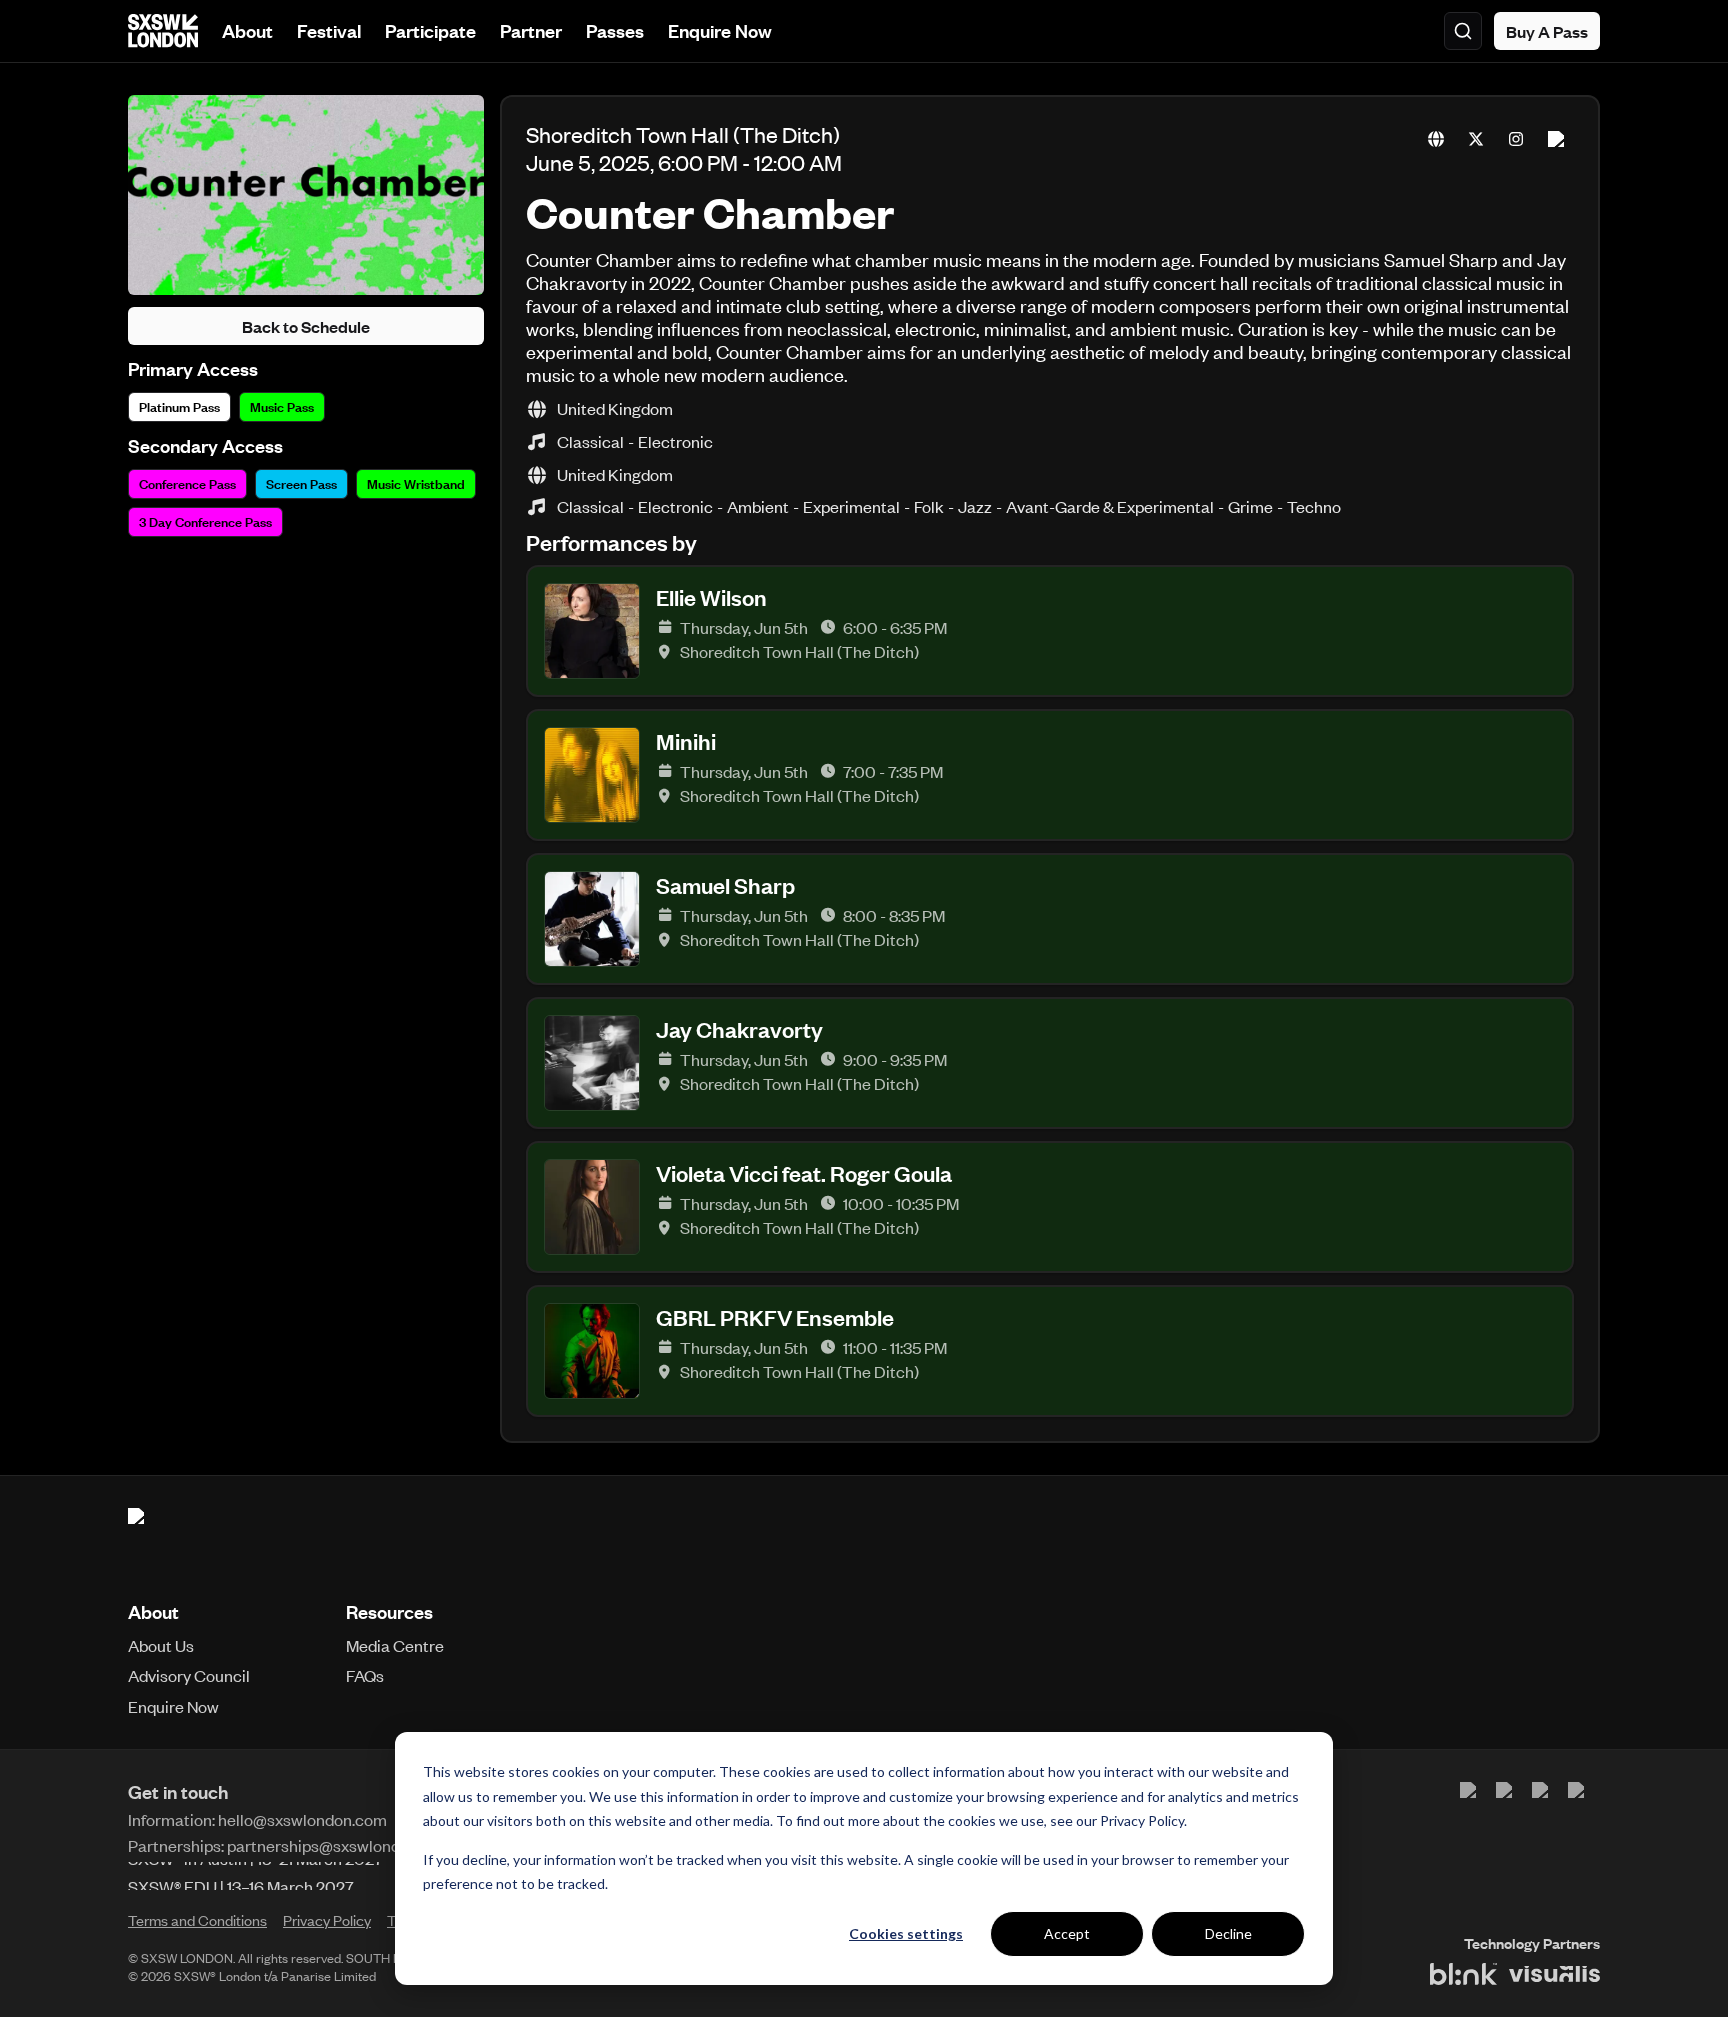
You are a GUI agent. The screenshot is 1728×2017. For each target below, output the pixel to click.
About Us (161, 1645)
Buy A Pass (1547, 31)
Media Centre (395, 1645)
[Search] (1463, 31)
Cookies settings (906, 1933)
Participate (430, 30)
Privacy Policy (1142, 1820)
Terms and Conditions (197, 1920)
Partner (531, 30)
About (247, 30)
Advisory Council (189, 1675)
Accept (1067, 1933)
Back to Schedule (306, 326)
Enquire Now (720, 30)
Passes (615, 30)
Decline (1228, 1933)
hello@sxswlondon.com (302, 1819)
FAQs (365, 1675)
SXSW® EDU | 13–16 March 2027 (241, 1876)
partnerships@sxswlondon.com (340, 1845)
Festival (329, 30)
